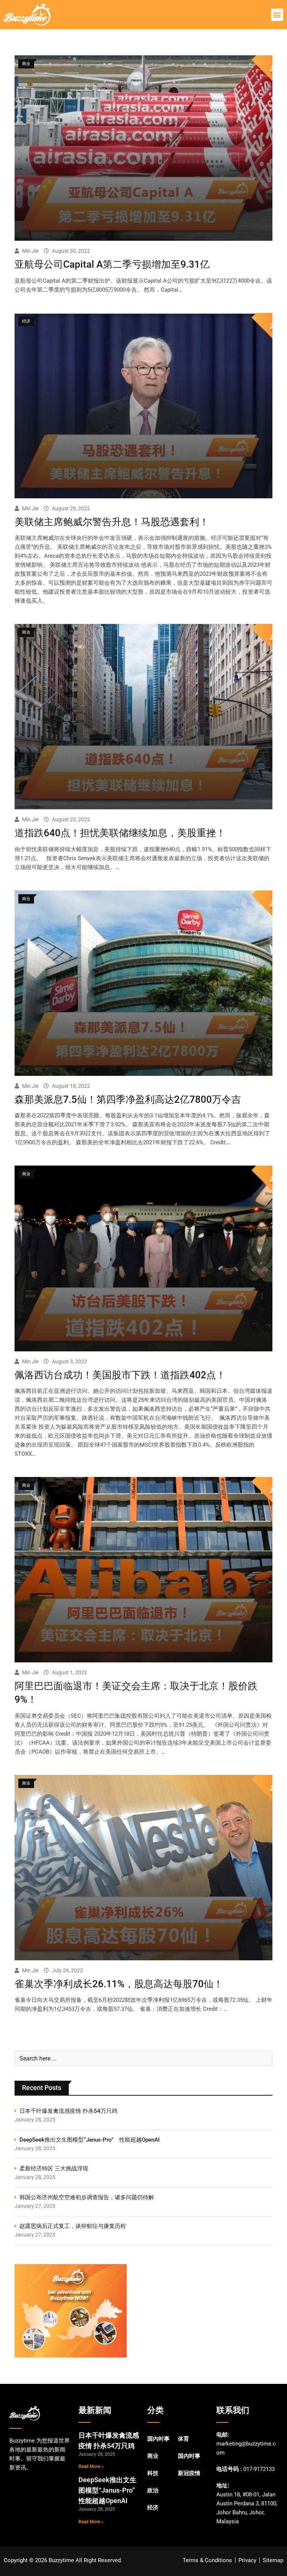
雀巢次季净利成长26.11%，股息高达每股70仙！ (119, 1984)
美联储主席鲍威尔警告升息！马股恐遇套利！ (112, 522)
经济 (153, 2508)
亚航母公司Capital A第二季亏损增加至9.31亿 (112, 264)
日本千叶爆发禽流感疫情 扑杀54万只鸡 (68, 2111)
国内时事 (158, 2439)
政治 (153, 2490)
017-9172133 (259, 2469)
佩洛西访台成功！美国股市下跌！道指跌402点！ (120, 1375)
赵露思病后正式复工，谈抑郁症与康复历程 (73, 2226)
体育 (183, 2439)
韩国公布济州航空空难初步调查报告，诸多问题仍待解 (87, 2197)
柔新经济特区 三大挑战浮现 (54, 2169)
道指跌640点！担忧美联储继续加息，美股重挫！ (120, 833)
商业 (153, 2456)
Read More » (91, 2466)
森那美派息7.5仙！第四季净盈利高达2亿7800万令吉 (128, 1099)
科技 (153, 2473)
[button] (277, 15)
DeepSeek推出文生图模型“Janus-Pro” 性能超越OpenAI (90, 2140)
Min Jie (30, 251)
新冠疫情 (189, 2473)
